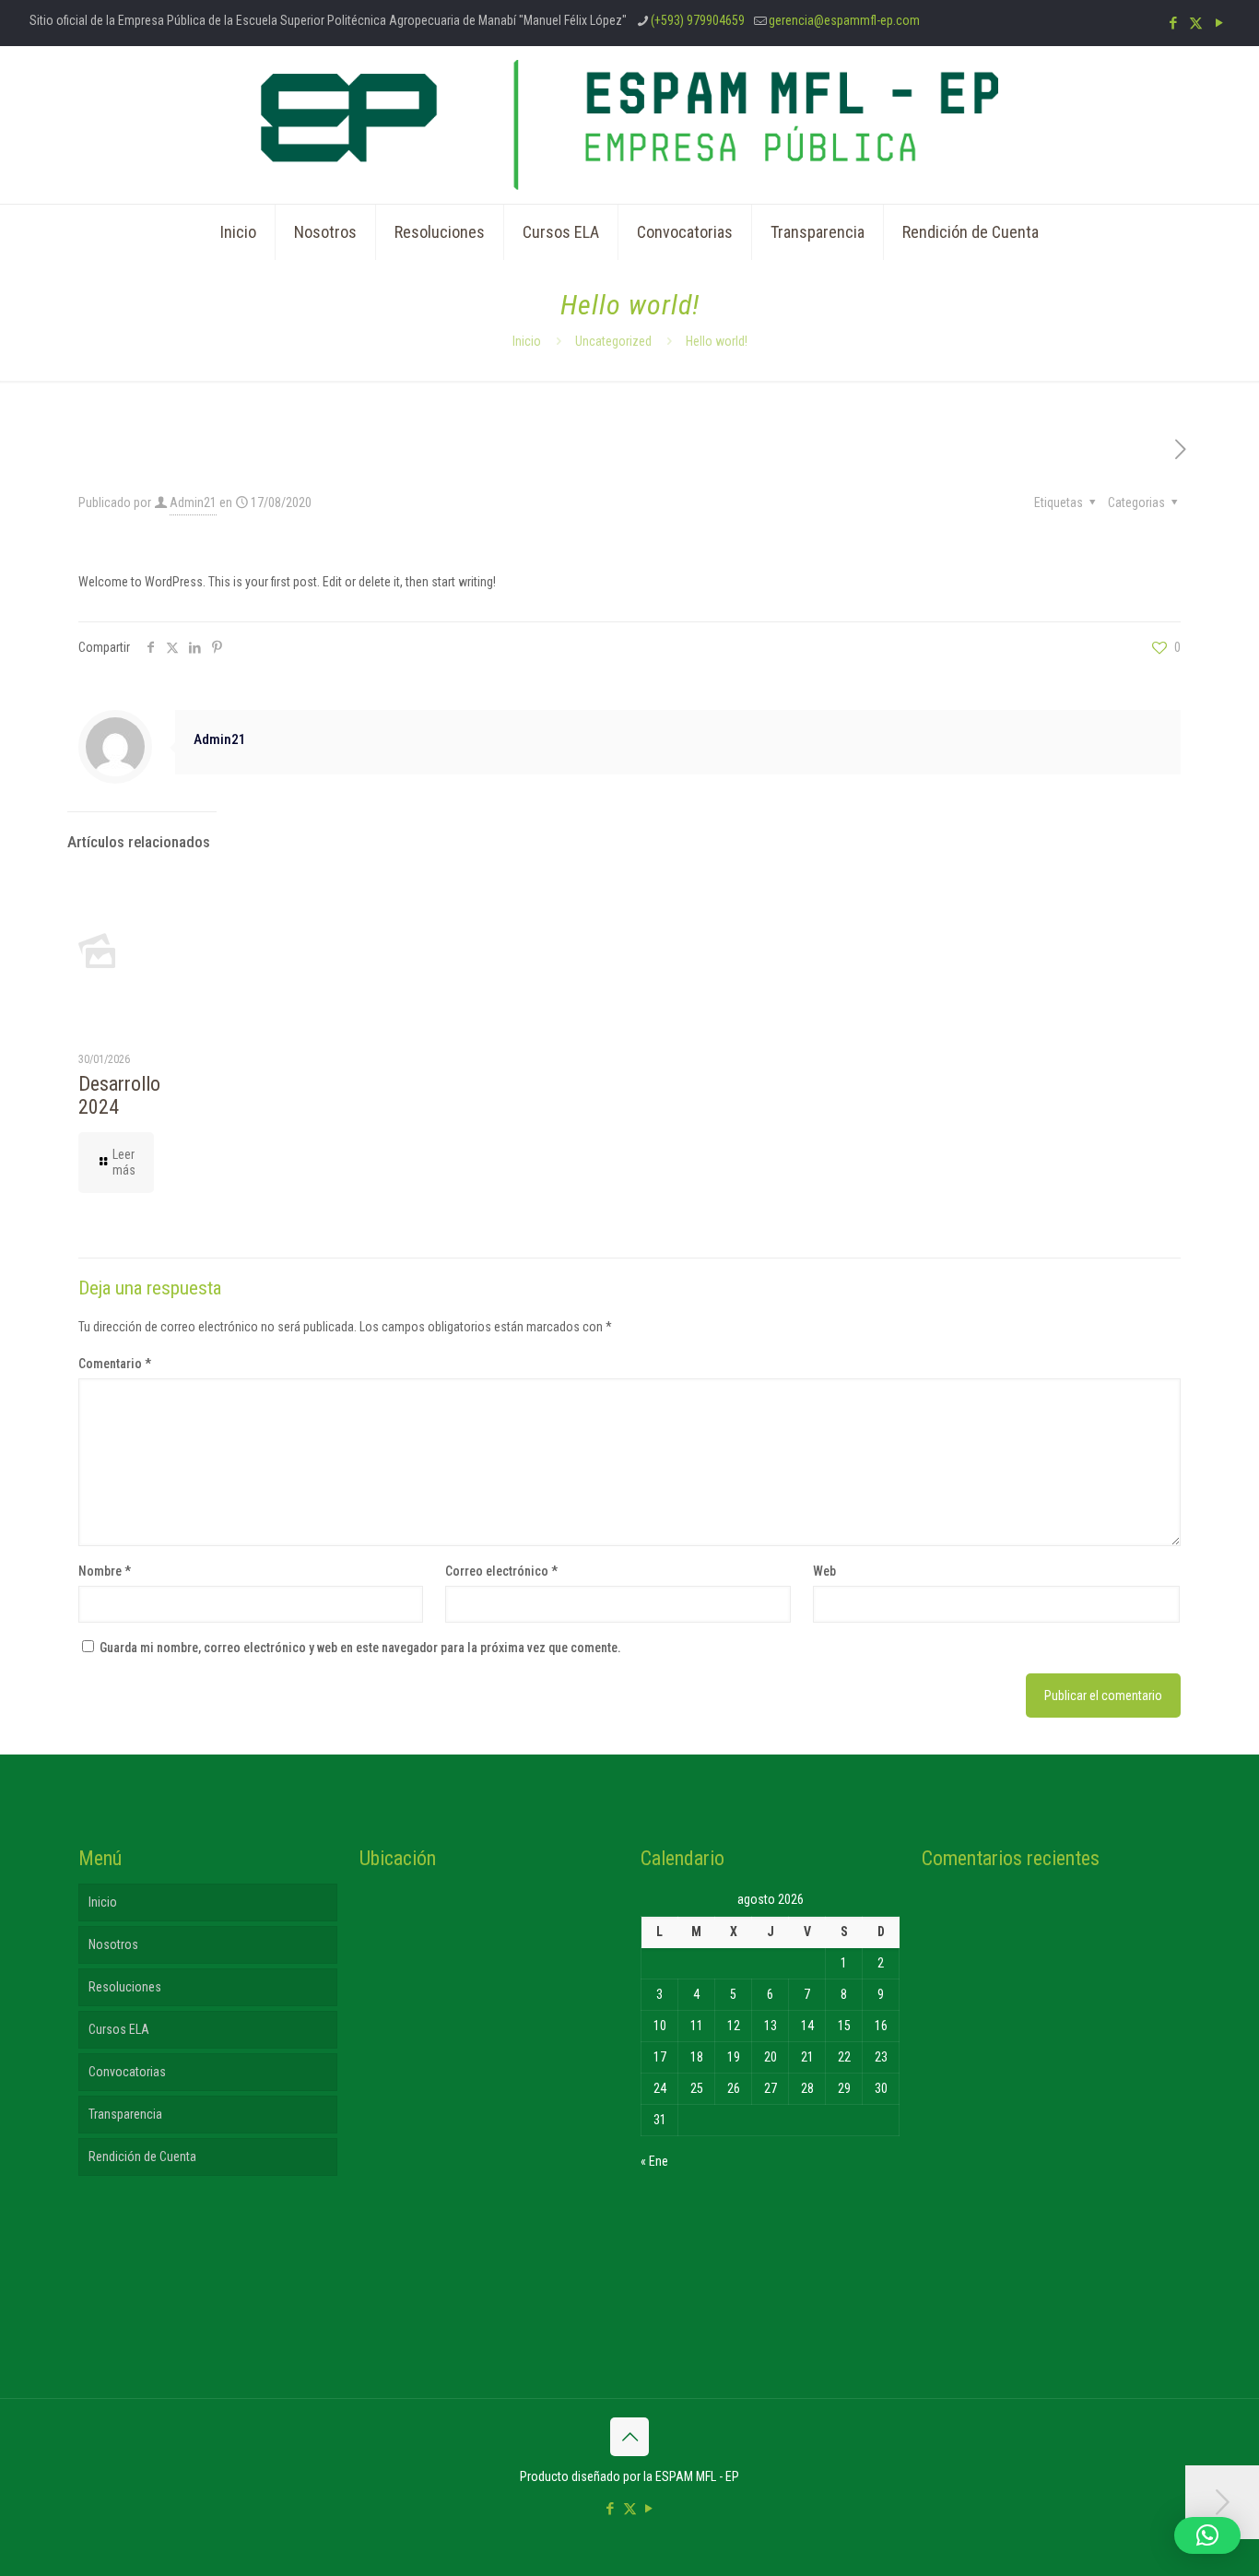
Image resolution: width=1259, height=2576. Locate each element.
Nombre (105, 1571)
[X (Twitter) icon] (1196, 23)
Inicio (527, 341)
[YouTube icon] (1219, 23)
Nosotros (113, 1944)
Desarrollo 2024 (119, 1095)
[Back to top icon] (629, 2437)
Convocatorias (127, 2072)
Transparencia (125, 2114)
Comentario (115, 1364)
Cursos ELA (119, 2029)
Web (824, 1571)
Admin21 (193, 502)
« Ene (654, 2161)
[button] (1207, 2535)
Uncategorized (613, 341)
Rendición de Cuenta (142, 2157)
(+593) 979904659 (698, 20)
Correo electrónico (501, 1571)
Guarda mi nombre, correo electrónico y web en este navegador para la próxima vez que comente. (360, 1648)
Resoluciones (125, 1987)
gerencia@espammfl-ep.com (844, 20)
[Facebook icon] (1173, 23)
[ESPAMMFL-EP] (629, 125)
